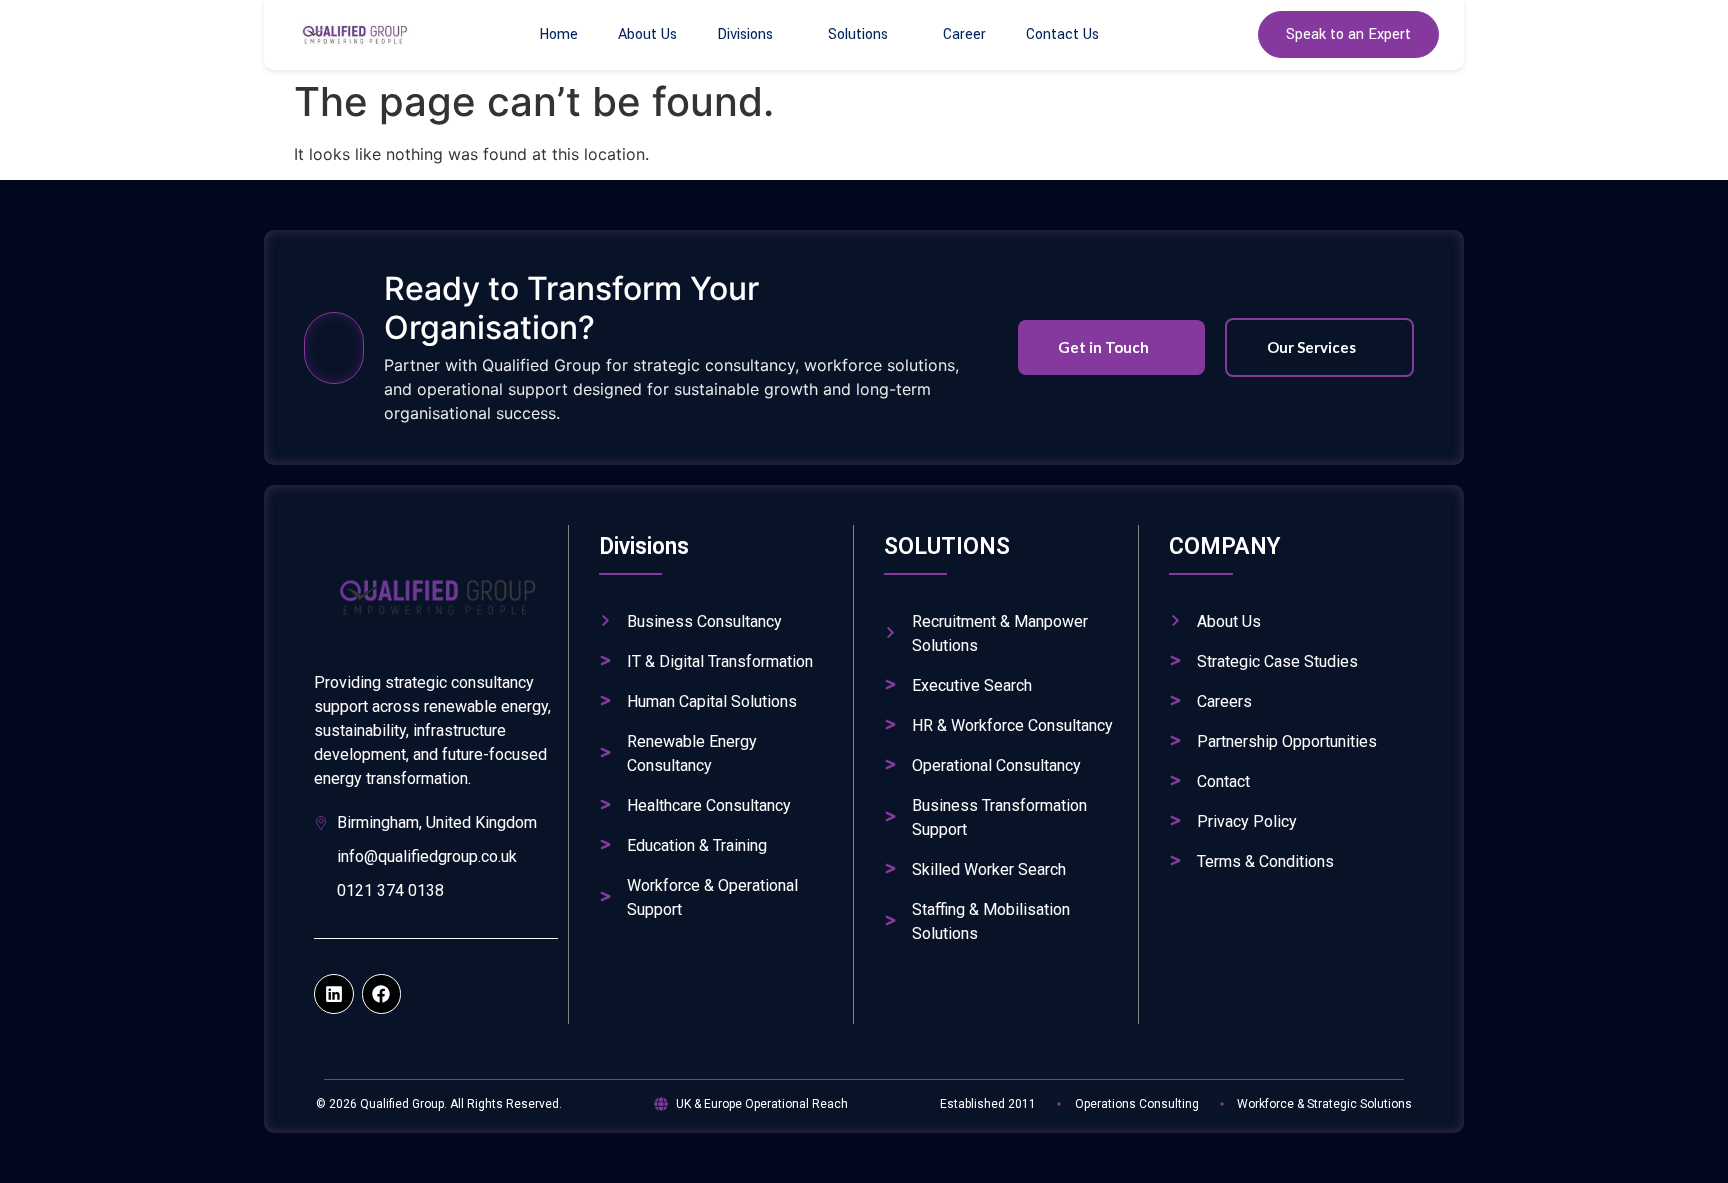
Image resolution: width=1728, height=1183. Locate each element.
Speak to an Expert (1348, 34)
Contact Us (1062, 34)
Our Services (1311, 347)
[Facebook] (382, 994)
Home (558, 34)
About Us (647, 34)
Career (964, 34)
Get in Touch (1103, 347)
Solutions (858, 34)
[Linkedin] (334, 994)
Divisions (745, 34)
